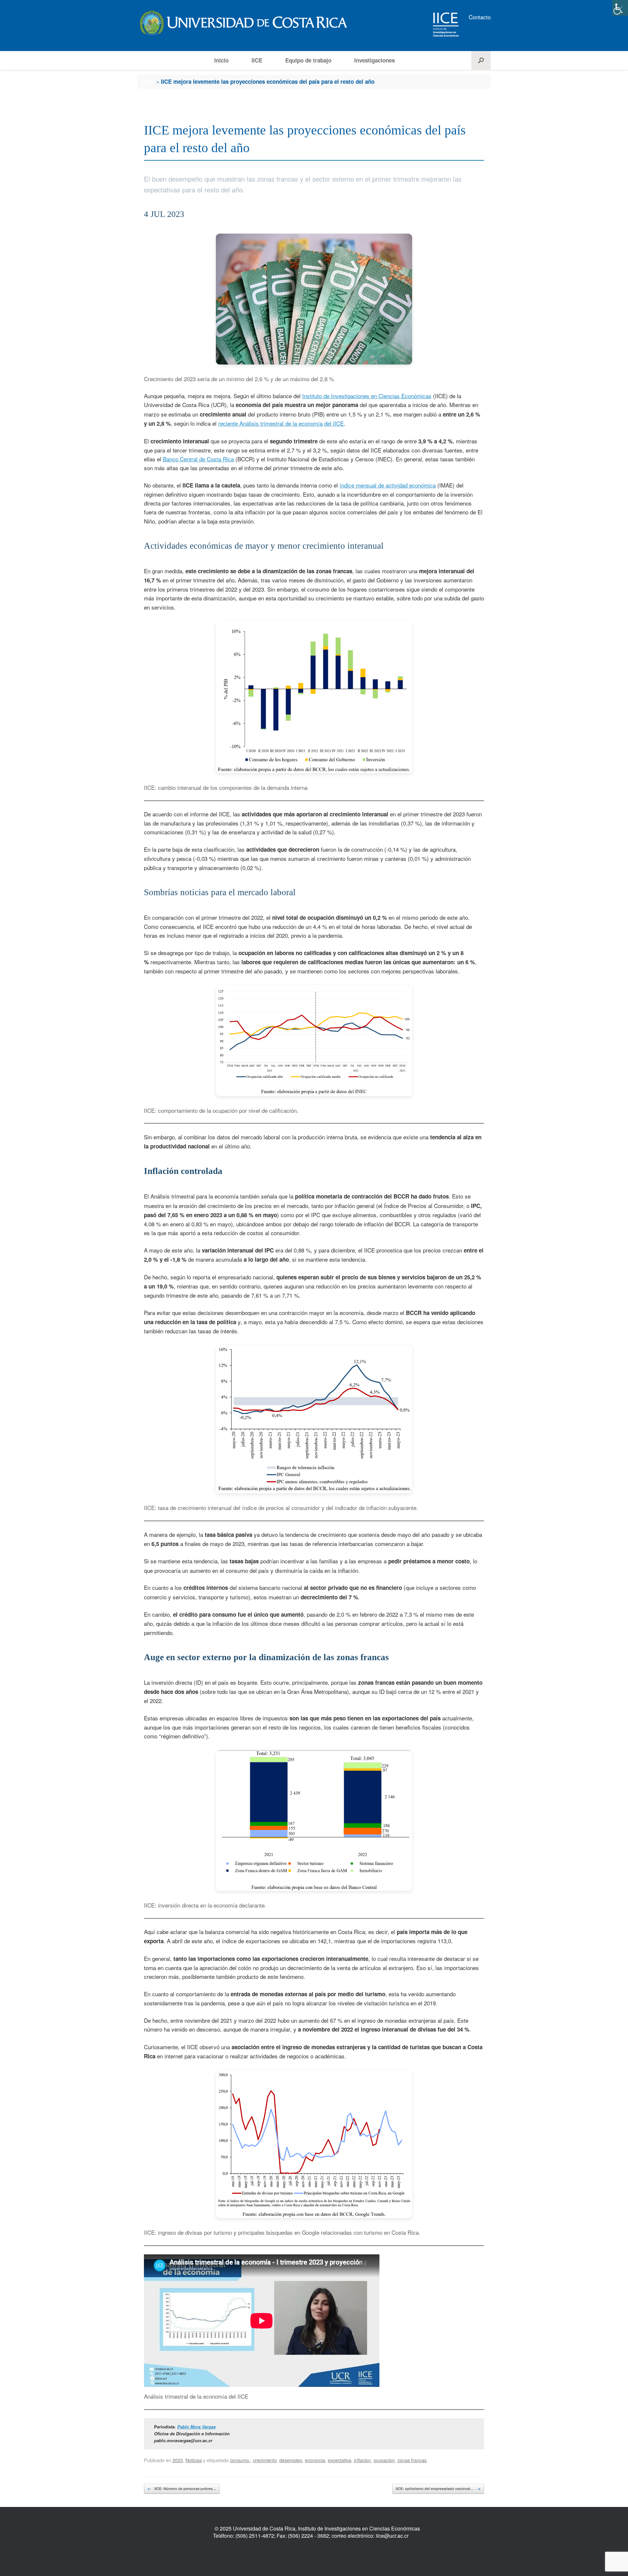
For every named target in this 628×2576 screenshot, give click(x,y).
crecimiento (265, 2460)
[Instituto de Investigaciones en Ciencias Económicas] (242, 22)
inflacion (362, 2460)
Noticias (194, 2460)
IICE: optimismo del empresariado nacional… (438, 2488)
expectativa (340, 2460)
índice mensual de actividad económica (388, 485)
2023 (178, 2460)
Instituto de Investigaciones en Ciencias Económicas (367, 396)
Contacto (480, 17)
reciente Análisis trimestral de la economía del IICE (281, 423)
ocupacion (384, 2460)
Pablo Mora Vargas (196, 2427)
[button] (481, 60)
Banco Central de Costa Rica (198, 459)
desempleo (291, 2460)
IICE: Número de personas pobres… (182, 2488)
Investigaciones (375, 60)
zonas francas (412, 2460)
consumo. (240, 2460)
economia (315, 2460)
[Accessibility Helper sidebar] (620, 8)
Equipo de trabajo (308, 60)
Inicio (221, 60)
